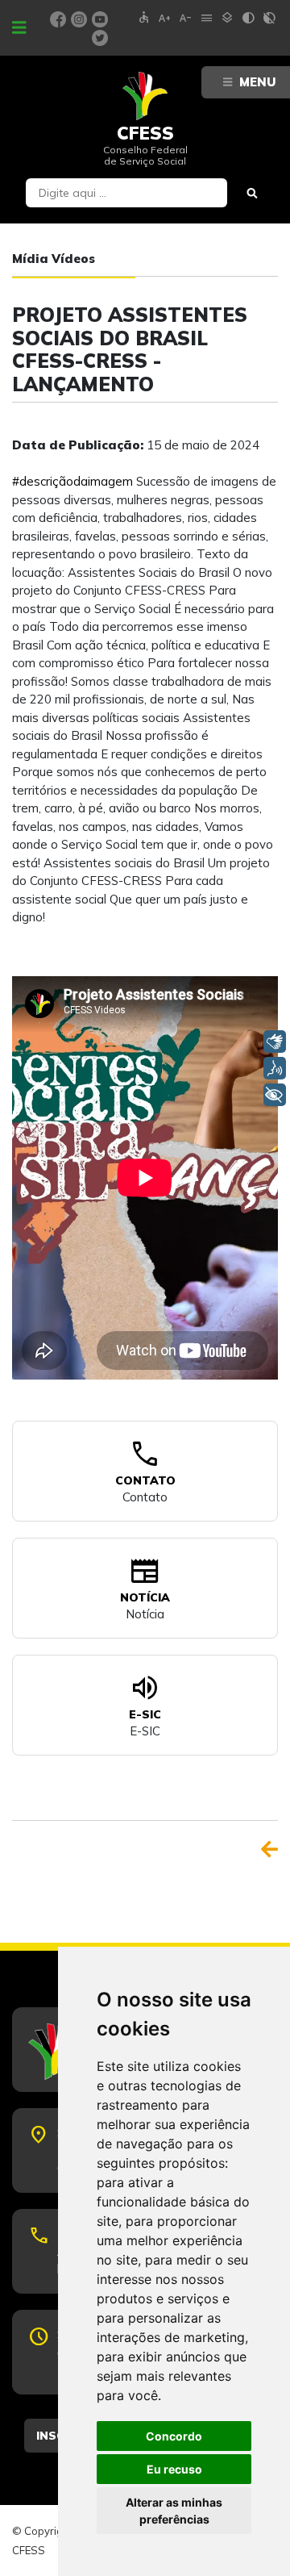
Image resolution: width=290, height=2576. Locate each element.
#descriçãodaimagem (72, 481)
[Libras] (275, 1042)
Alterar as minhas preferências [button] (174, 2511)
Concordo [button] (174, 2436)
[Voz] (275, 1068)
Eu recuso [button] (174, 2469)
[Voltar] (269, 1849)
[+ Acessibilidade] (275, 1095)
